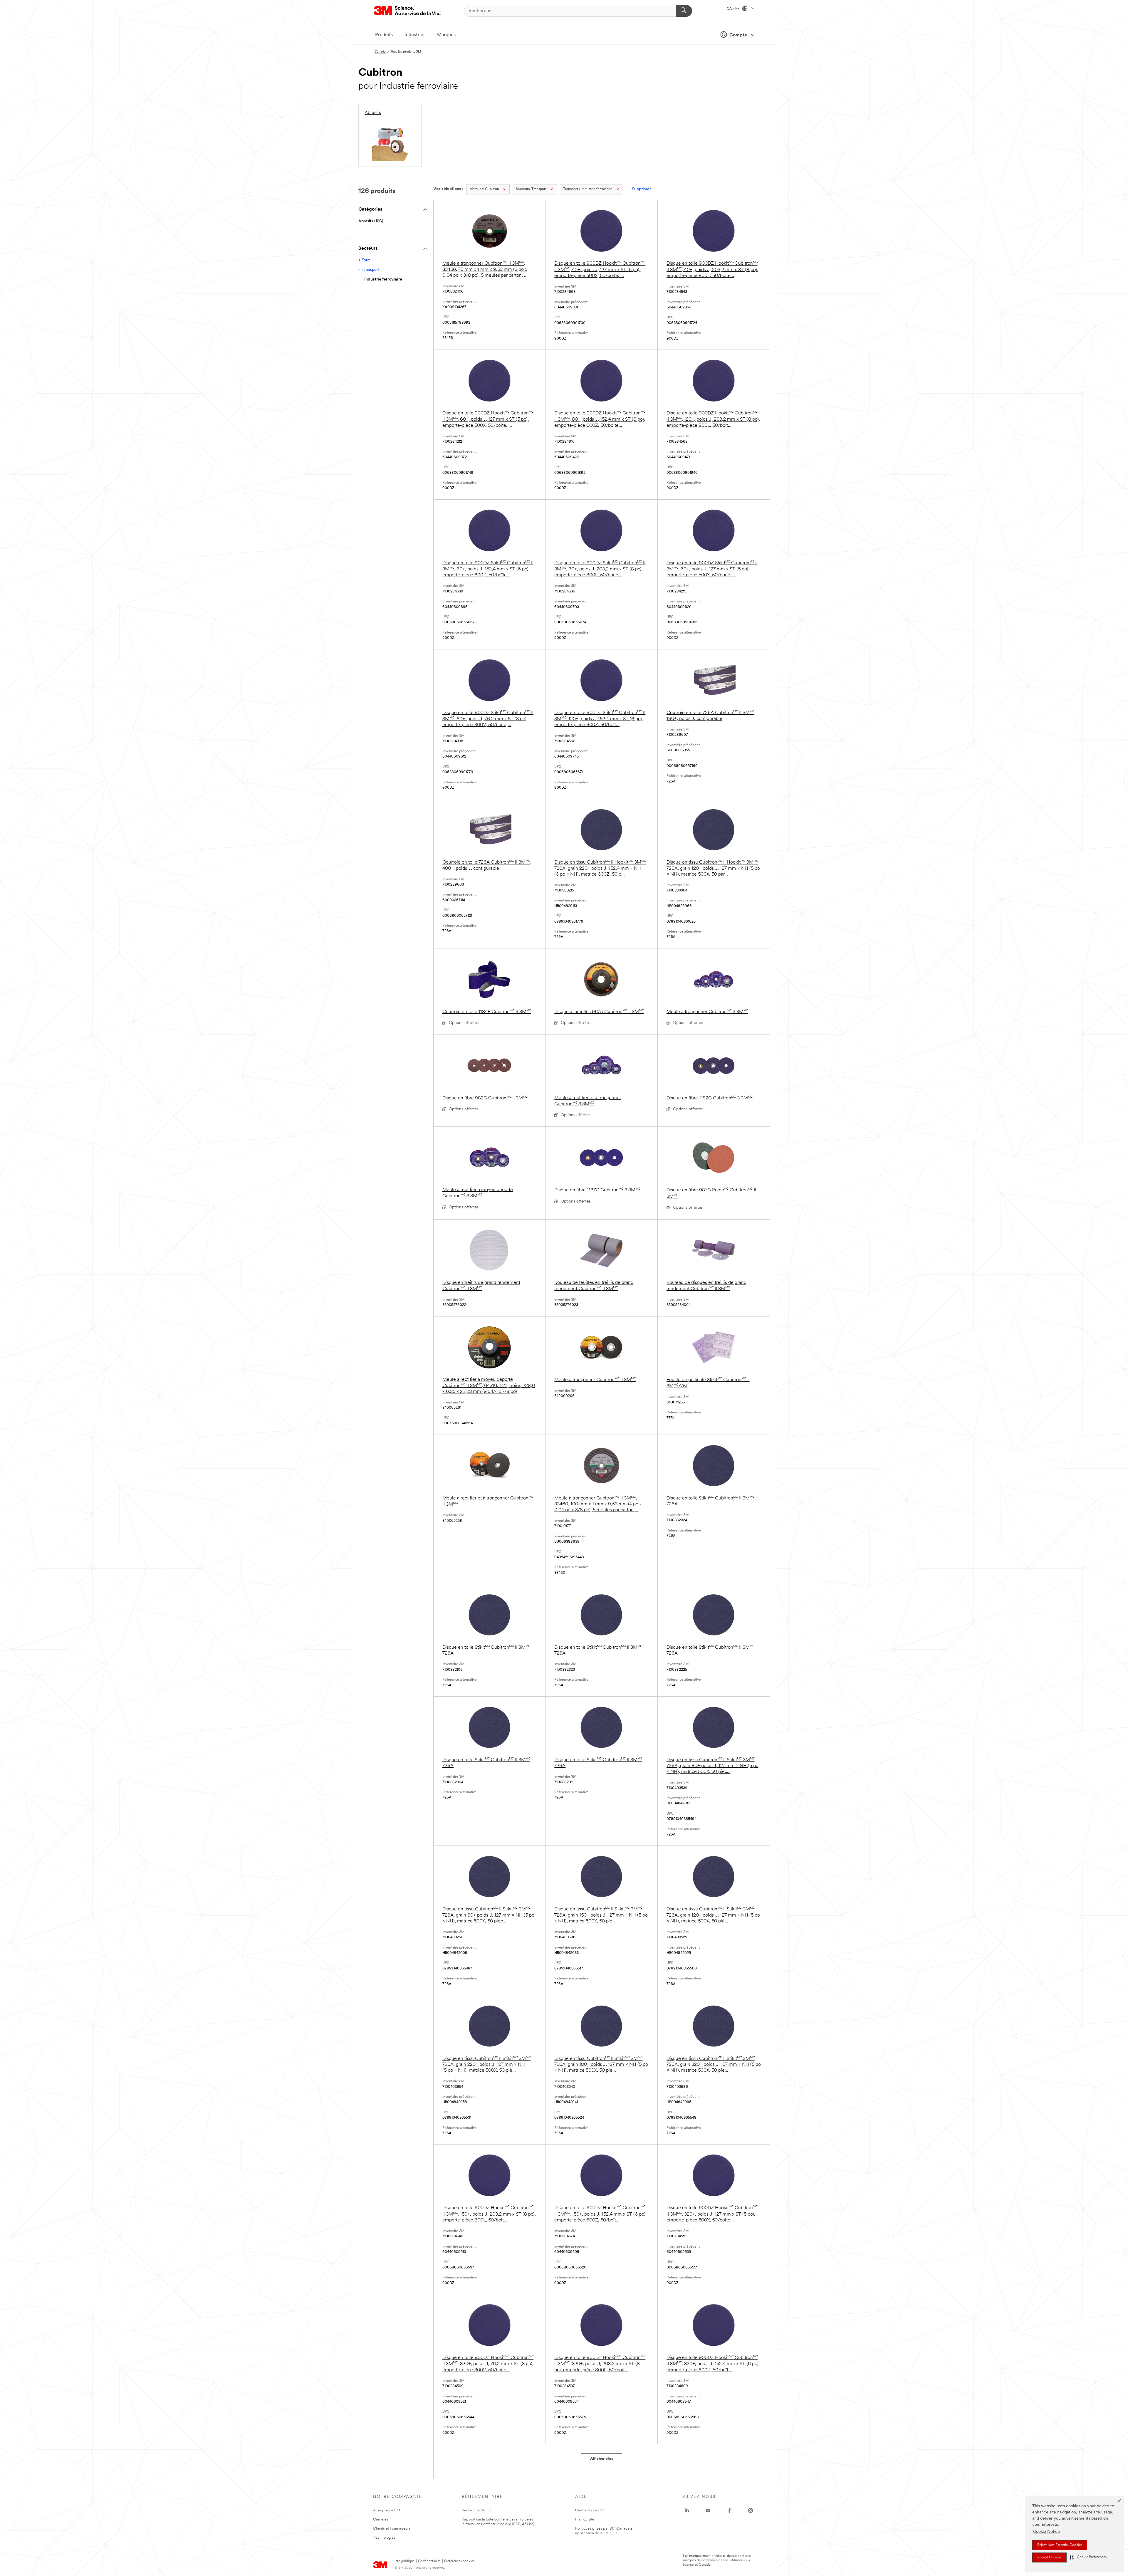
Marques (446, 35)
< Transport (369, 270)
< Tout (364, 260)
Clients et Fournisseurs (392, 2529)
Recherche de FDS (477, 2510)
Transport (531, 189)
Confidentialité (429, 2561)
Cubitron (484, 189)
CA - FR (734, 9)
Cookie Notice (1046, 2532)
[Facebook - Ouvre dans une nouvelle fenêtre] (729, 2510)
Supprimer (641, 189)
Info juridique (404, 2561)
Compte (738, 35)
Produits (384, 35)
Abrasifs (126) (371, 221)
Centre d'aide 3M (590, 2510)
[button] (1088, 2557)
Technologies (384, 2538)
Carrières (381, 2519)
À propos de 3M (387, 2510)
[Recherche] (684, 11)
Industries (415, 35)
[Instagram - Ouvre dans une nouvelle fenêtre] (751, 2510)
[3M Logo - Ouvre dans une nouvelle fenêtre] (407, 11)
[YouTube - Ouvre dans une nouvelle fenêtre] (708, 2510)
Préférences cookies (459, 2561)
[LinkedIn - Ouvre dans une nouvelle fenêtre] (687, 2510)
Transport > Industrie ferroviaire (588, 189)
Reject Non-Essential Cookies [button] (1060, 2545)
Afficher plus (602, 2459)
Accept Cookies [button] (1049, 2557)
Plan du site (585, 2519)
